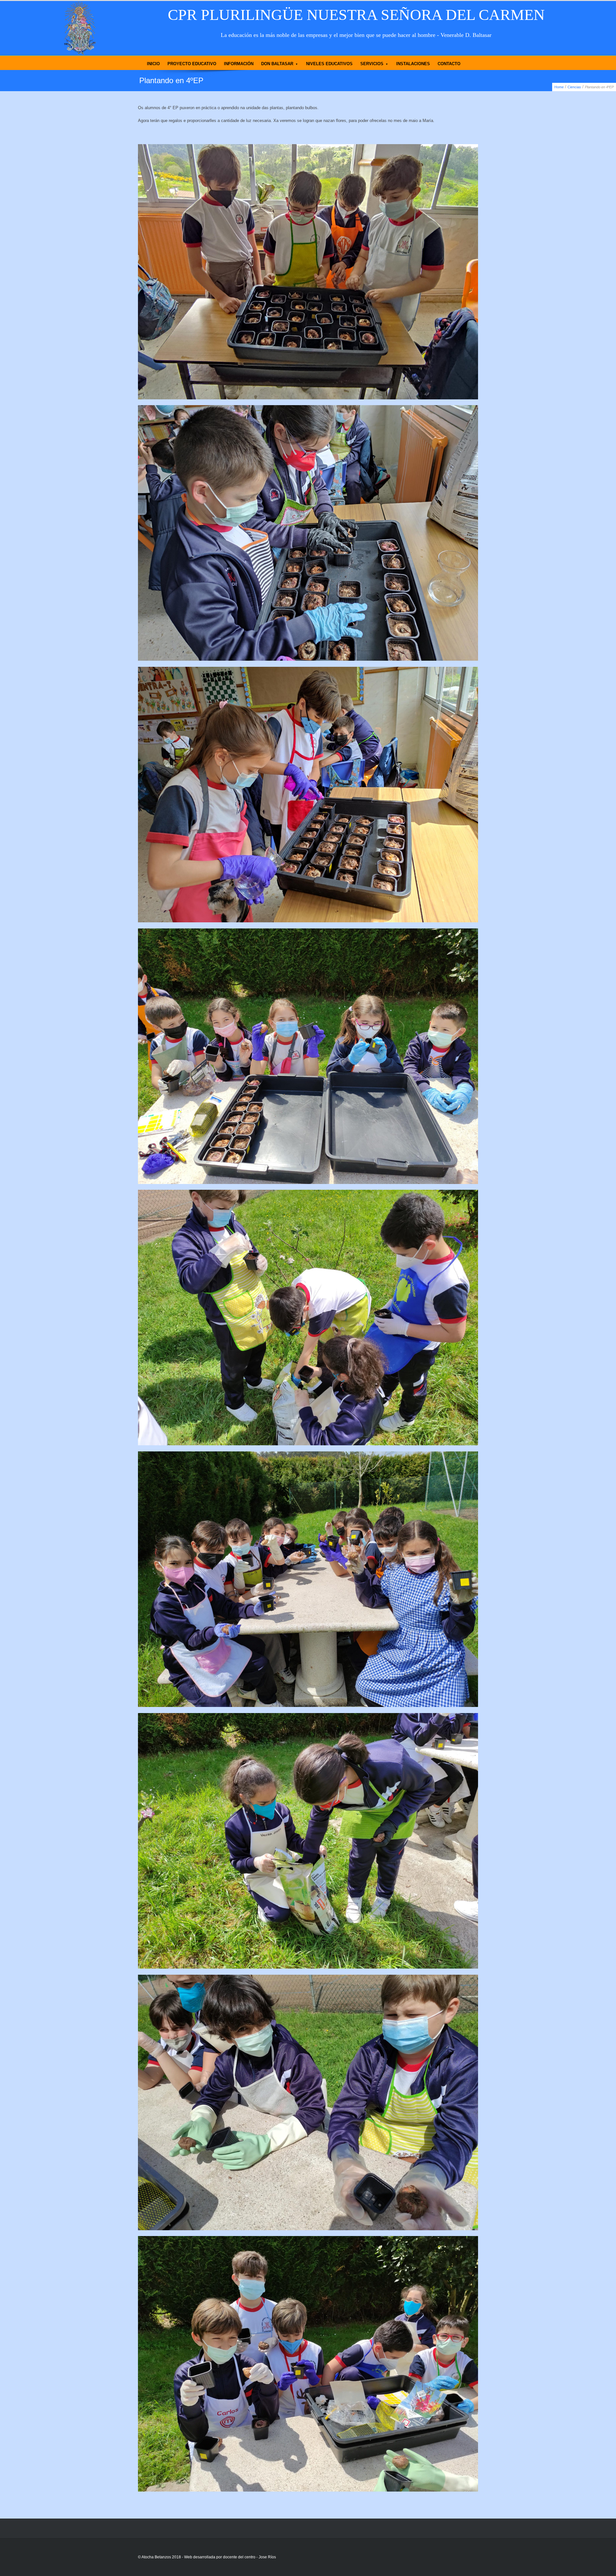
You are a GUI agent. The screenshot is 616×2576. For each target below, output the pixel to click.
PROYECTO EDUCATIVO (192, 64)
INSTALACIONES (413, 64)
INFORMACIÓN (239, 64)
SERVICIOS (372, 64)
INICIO (153, 64)
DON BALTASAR (277, 64)
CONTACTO (449, 64)
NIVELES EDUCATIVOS (329, 64)
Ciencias (574, 87)
